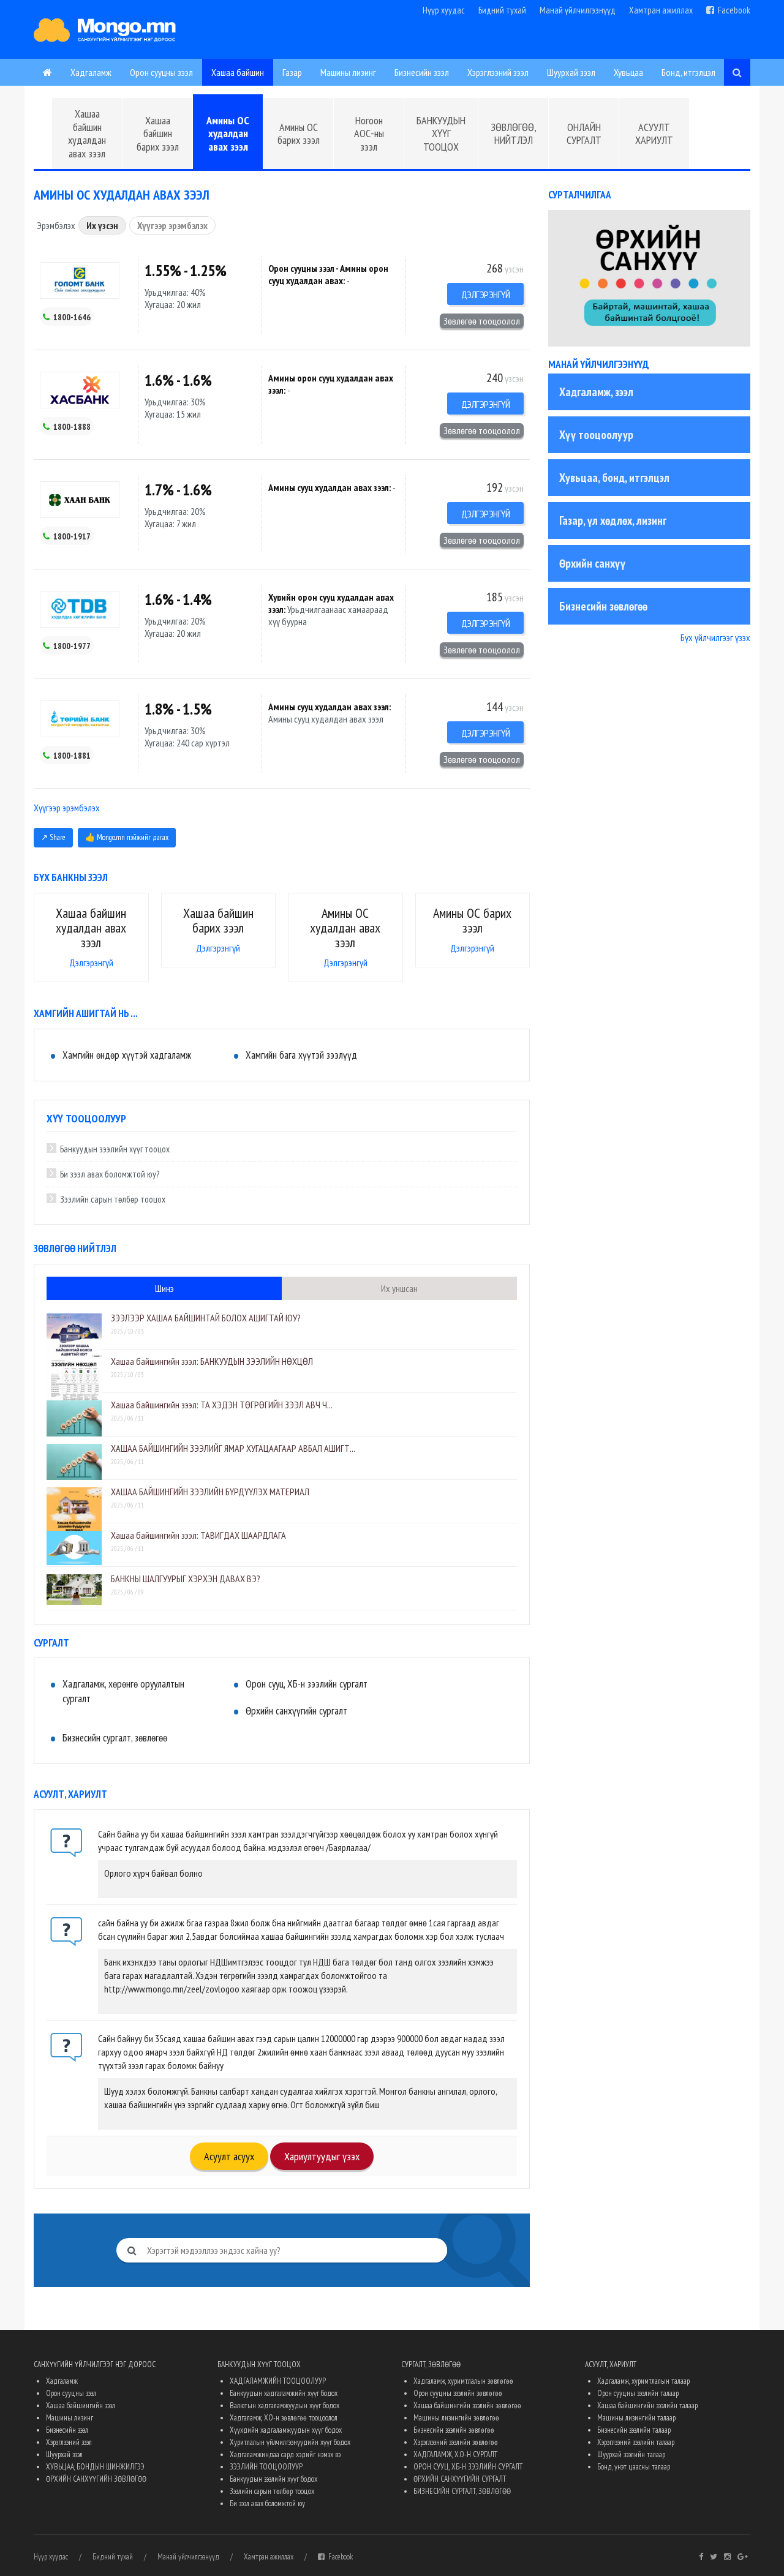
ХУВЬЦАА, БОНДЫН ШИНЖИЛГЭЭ (95, 2467)
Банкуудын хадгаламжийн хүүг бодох (284, 2393)
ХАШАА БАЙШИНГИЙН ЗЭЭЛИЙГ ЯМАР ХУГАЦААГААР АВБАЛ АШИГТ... (233, 1448)
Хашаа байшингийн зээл (81, 2405)
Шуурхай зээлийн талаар (631, 2454)
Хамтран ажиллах (661, 10)
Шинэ (164, 1288)
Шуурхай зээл (571, 72)
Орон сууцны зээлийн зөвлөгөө (458, 2393)
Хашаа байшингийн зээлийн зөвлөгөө (467, 2405)
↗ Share (53, 837)
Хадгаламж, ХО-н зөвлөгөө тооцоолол (284, 2418)
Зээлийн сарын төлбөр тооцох (113, 1199)
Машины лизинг (348, 72)
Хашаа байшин (238, 72)
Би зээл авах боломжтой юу (267, 2503)
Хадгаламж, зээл (596, 392)
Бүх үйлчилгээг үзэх (715, 637)
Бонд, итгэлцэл (688, 72)
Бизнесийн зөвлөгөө (603, 606)
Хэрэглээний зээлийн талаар (636, 2442)
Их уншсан (399, 1288)
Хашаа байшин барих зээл (158, 133)
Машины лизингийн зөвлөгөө (456, 2418)
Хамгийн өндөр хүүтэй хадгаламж (127, 1055)
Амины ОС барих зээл (299, 134)
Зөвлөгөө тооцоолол (482, 321)
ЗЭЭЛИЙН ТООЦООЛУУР (266, 2467)
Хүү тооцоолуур (596, 435)
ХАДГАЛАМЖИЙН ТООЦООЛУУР (278, 2381)
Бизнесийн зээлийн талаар (634, 2430)
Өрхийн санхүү (592, 563)
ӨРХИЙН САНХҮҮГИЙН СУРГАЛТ (460, 2479)
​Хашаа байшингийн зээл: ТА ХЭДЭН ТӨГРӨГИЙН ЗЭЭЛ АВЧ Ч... (222, 1405)
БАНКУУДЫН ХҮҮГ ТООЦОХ (441, 133)
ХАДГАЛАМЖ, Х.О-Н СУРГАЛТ (455, 2454)
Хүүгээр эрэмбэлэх (172, 225)
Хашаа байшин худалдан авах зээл (87, 133)
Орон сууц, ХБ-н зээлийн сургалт (307, 1684)
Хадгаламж (91, 72)
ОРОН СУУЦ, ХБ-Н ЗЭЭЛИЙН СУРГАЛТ (468, 2467)
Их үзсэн (102, 225)
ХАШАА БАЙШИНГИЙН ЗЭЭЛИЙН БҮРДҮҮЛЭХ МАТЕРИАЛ (210, 1492)
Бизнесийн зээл (422, 72)
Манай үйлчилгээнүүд (578, 10)
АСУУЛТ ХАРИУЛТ (654, 134)
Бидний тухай (502, 10)
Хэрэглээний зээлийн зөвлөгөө (456, 2442)
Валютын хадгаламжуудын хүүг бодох (285, 2405)
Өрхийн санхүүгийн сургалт (296, 1711)
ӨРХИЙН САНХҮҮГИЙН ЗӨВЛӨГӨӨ (96, 2479)
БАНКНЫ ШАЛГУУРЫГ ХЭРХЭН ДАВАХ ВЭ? (186, 1579)
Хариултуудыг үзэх (322, 2156)
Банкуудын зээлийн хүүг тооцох (115, 1149)
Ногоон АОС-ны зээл (369, 133)
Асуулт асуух (229, 2156)
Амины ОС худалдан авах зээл (228, 133)
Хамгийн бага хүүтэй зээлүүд (301, 1055)
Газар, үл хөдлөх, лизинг (613, 520)
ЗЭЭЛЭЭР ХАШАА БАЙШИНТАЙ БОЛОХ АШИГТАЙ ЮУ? (206, 1318)
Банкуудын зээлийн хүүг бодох (273, 2479)
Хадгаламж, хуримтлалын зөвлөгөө (463, 2381)
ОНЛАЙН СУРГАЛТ (584, 134)
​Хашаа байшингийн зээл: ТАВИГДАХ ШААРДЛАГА (198, 1535)
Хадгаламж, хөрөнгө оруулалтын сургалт (123, 1691)
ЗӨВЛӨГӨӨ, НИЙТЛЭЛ (514, 134)
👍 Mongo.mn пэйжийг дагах (127, 837)
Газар (292, 72)
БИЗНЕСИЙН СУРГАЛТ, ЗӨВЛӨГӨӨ (462, 2491)
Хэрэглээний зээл (498, 72)
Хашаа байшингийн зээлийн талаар (647, 2405)
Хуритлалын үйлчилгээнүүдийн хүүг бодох (290, 2442)
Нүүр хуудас (444, 10)
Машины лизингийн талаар (636, 2418)
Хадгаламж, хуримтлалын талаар (643, 2381)
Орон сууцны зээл (161, 72)
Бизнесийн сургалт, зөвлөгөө (115, 1738)
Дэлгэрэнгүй (486, 295)
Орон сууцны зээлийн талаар (638, 2393)
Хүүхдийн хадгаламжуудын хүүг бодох (286, 2430)
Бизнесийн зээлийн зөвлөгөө (454, 2430)
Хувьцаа (628, 72)
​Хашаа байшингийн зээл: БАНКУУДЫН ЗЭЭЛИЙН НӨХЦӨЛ (212, 1361)
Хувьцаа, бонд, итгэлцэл (614, 478)
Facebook (732, 10)
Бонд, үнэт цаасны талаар (634, 2467)
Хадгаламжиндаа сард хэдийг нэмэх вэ (285, 2454)
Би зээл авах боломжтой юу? (110, 1174)
